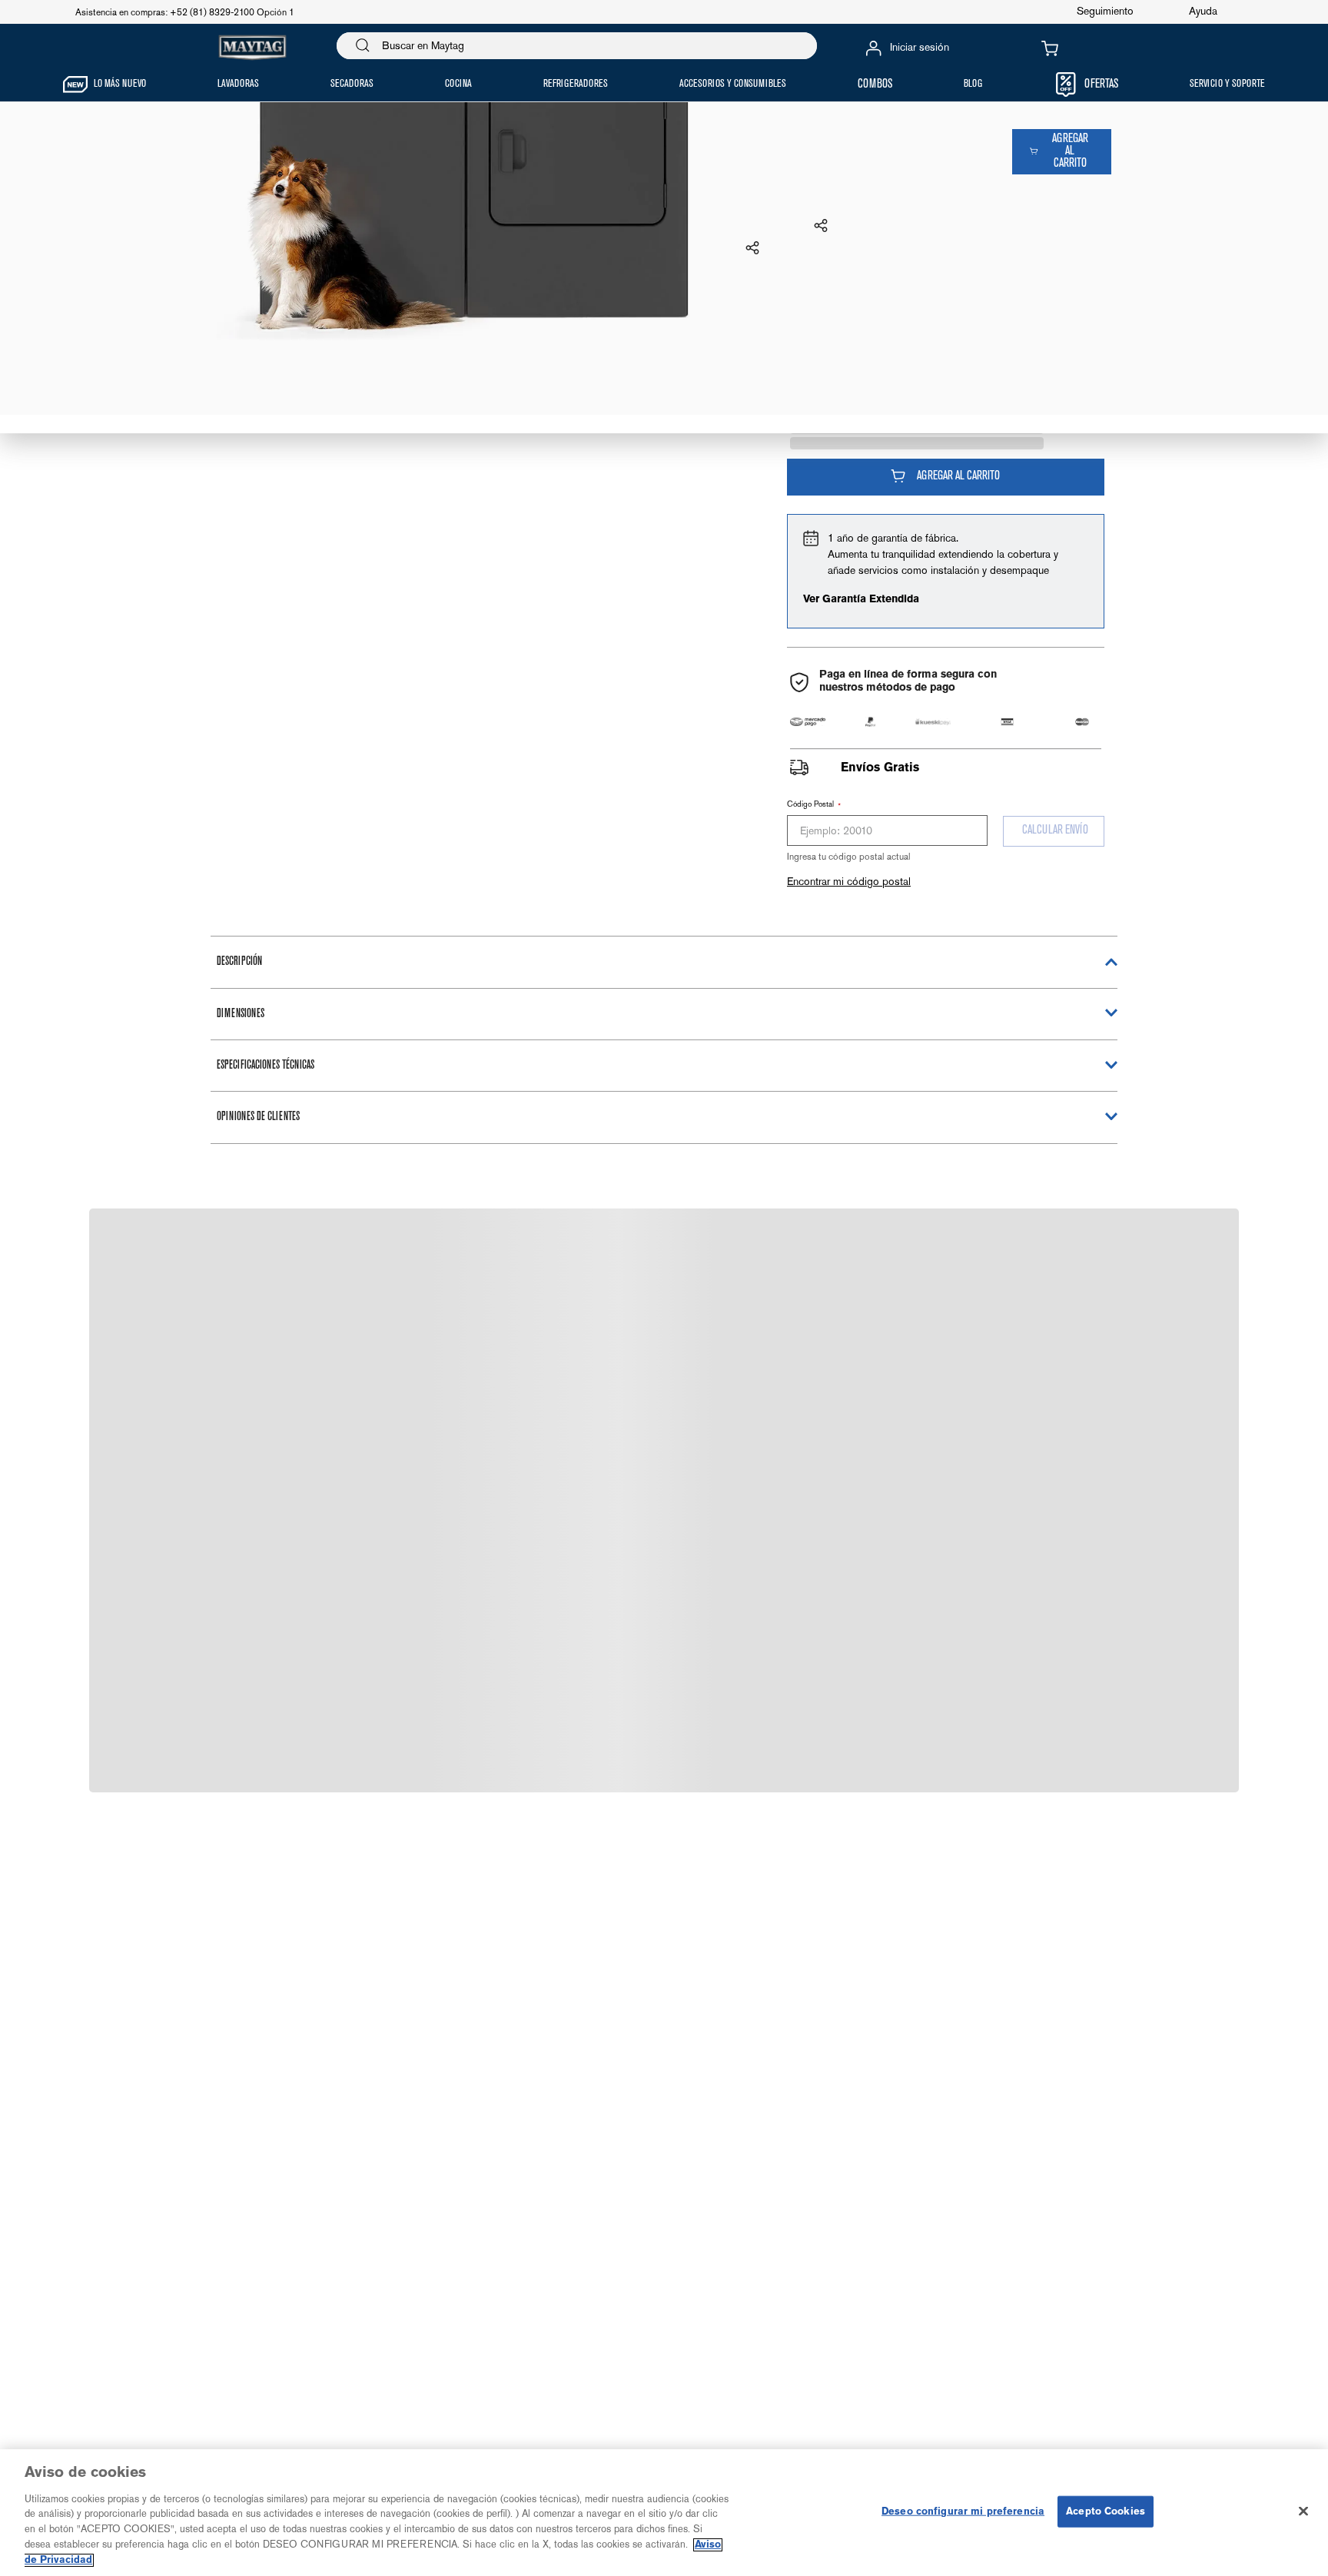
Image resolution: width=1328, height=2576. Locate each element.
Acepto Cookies (1106, 2511)
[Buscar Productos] (363, 46)
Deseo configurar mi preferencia (963, 2511)
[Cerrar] (1303, 2511)
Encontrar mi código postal (849, 881)
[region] (664, 2513)
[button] (752, 249)
